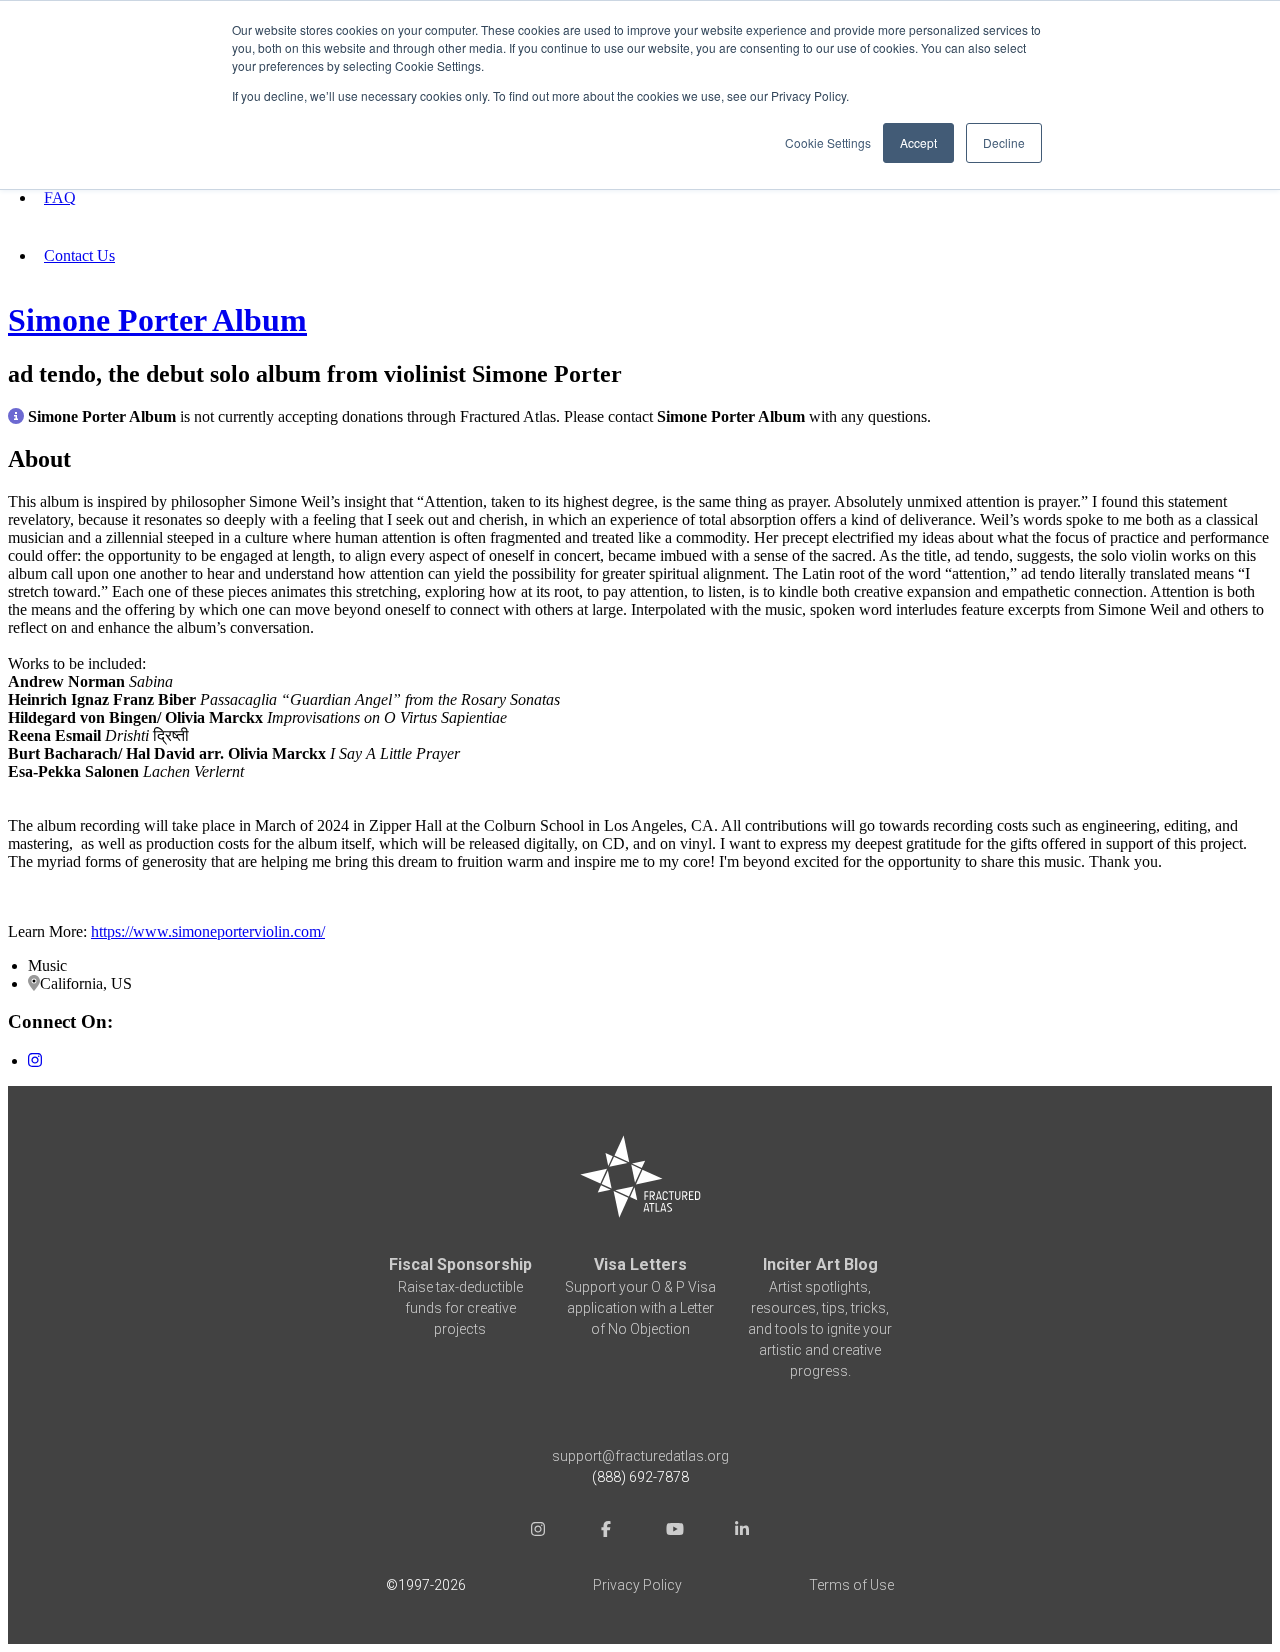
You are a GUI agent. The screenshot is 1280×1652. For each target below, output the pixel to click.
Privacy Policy (637, 1585)
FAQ (60, 197)
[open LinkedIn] (742, 1531)
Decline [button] (1004, 142)
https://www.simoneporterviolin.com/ (208, 931)
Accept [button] (918, 142)
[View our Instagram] (35, 1060)
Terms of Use (851, 1585)
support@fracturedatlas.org (640, 1456)
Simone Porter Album (157, 320)
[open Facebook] (606, 1531)
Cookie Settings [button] (828, 142)
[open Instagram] (538, 1531)
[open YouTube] (674, 1531)
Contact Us (79, 255)
